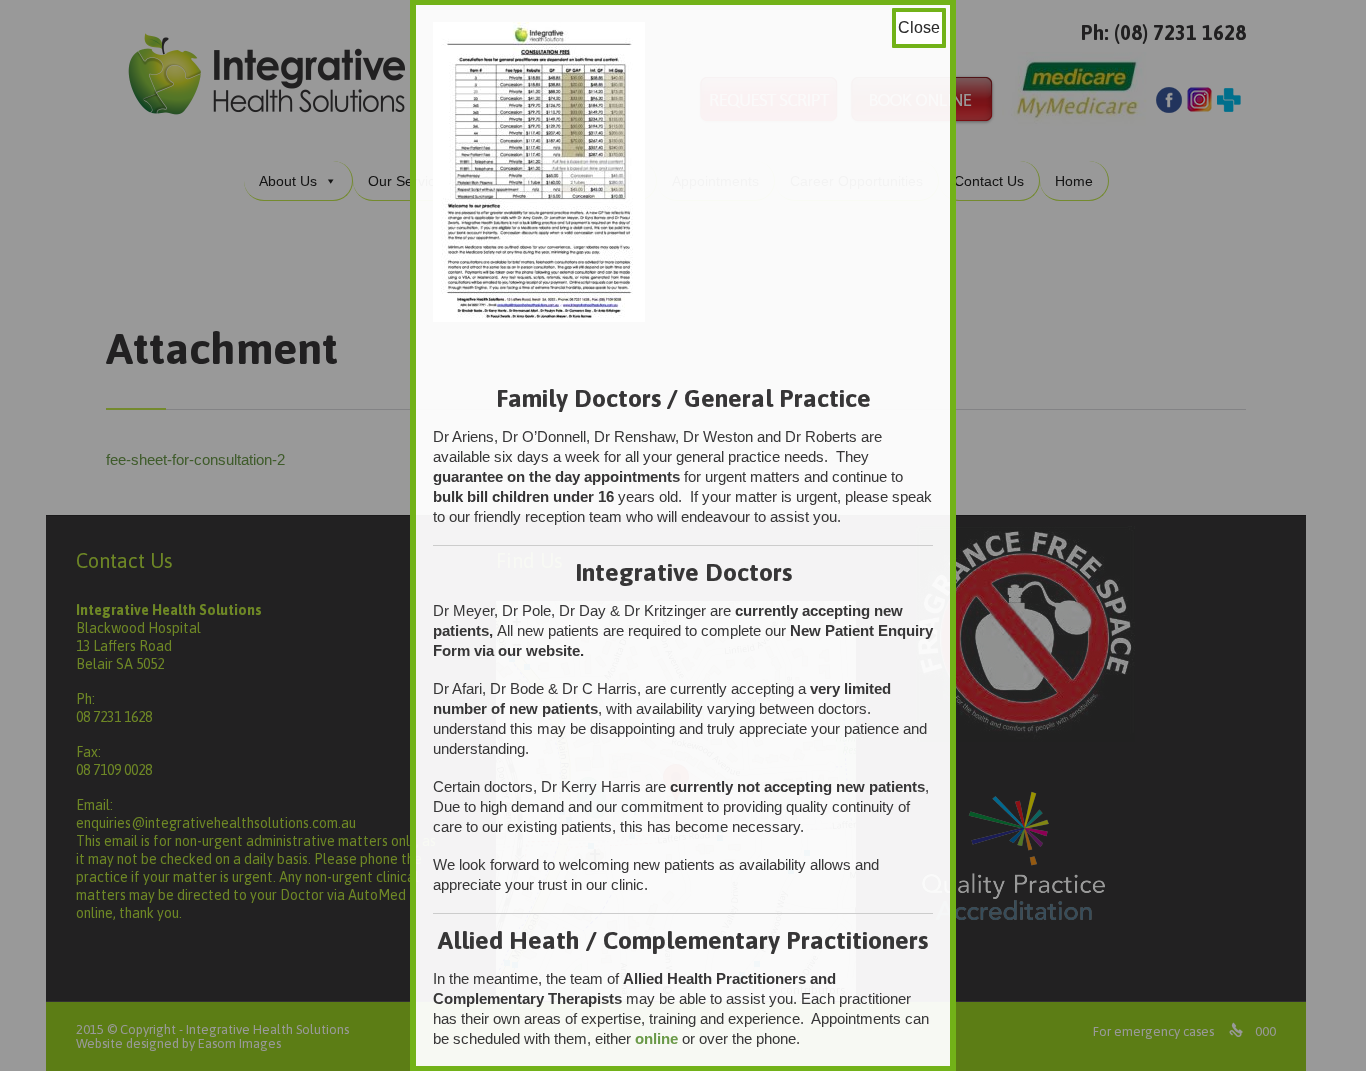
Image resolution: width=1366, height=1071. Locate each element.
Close (919, 27)
